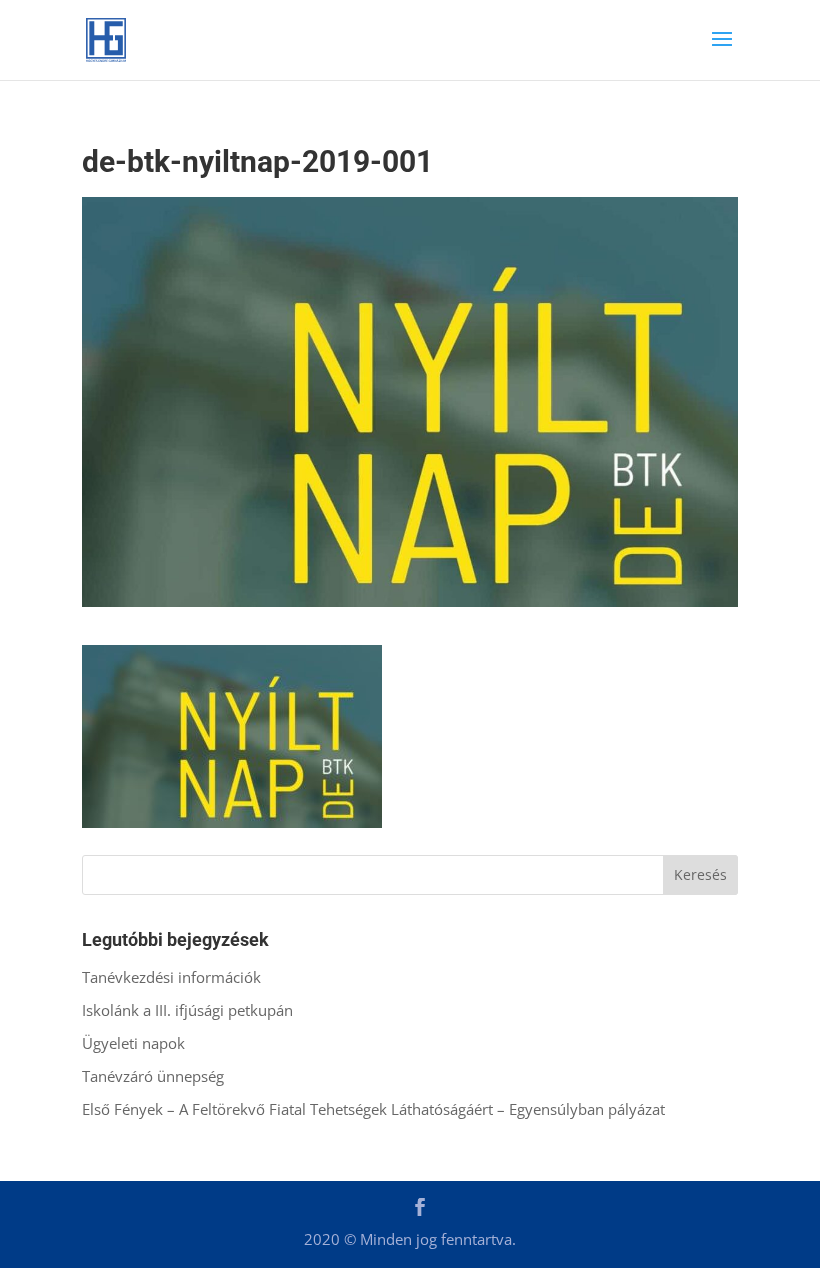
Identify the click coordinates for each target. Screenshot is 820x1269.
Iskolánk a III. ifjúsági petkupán (187, 1010)
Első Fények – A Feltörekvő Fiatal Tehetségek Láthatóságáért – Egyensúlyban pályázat (373, 1109)
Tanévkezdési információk (171, 977)
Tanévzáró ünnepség (153, 1076)
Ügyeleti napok (133, 1043)
